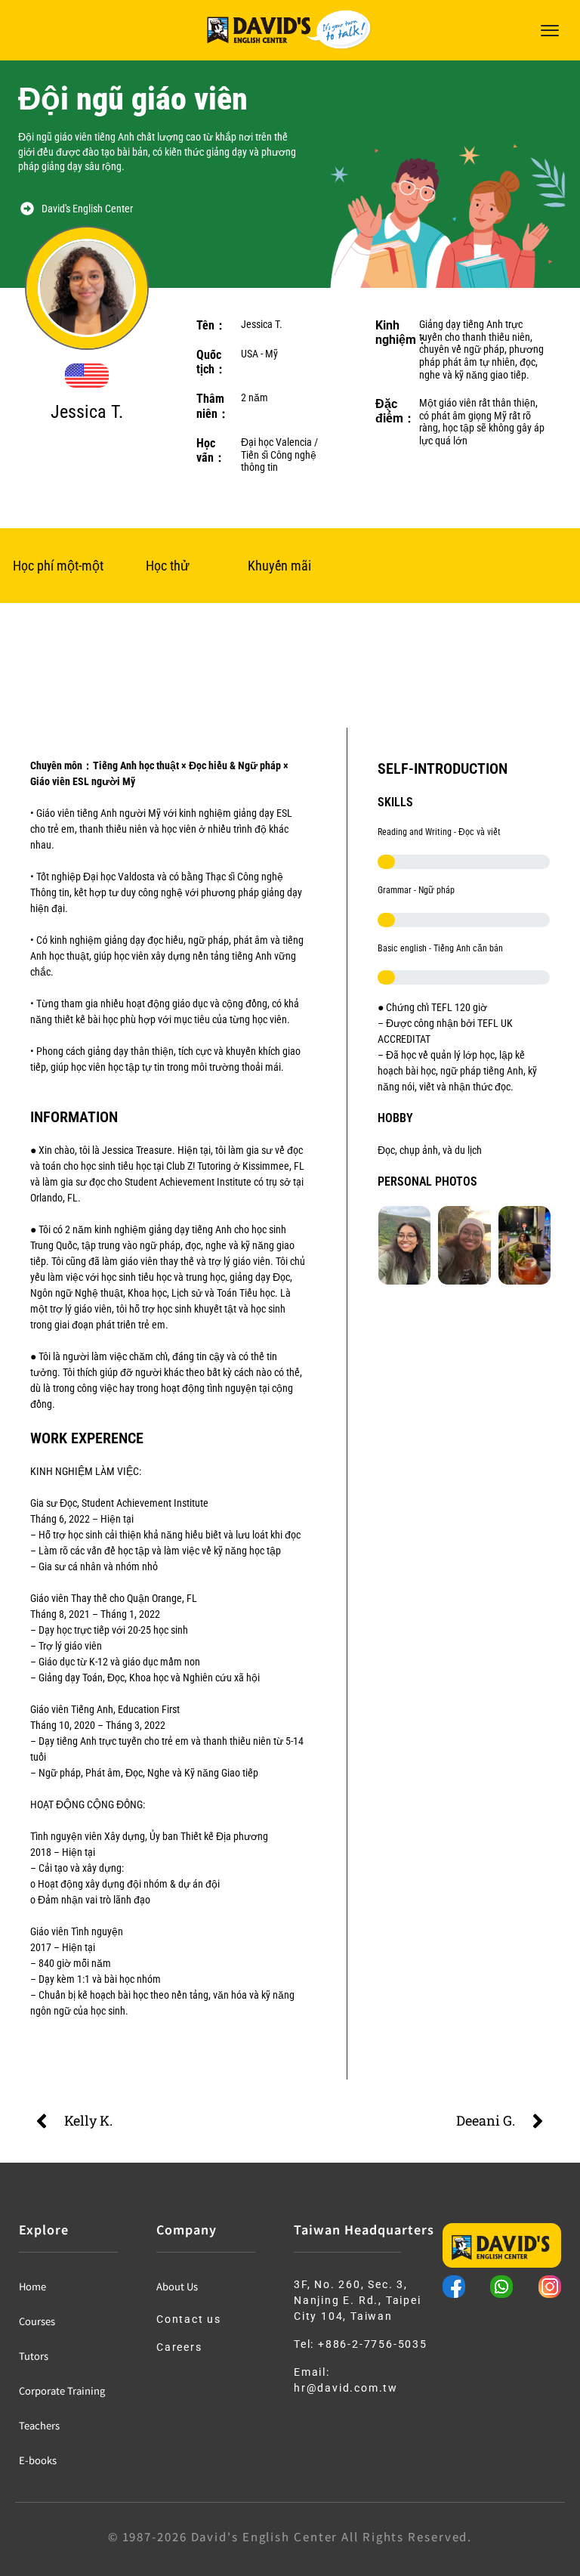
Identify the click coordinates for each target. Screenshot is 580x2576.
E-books (38, 2460)
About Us (177, 2286)
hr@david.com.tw (346, 2388)
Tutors (34, 2356)
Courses (37, 2321)
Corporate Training (62, 2390)
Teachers (39, 2425)
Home (32, 2286)
